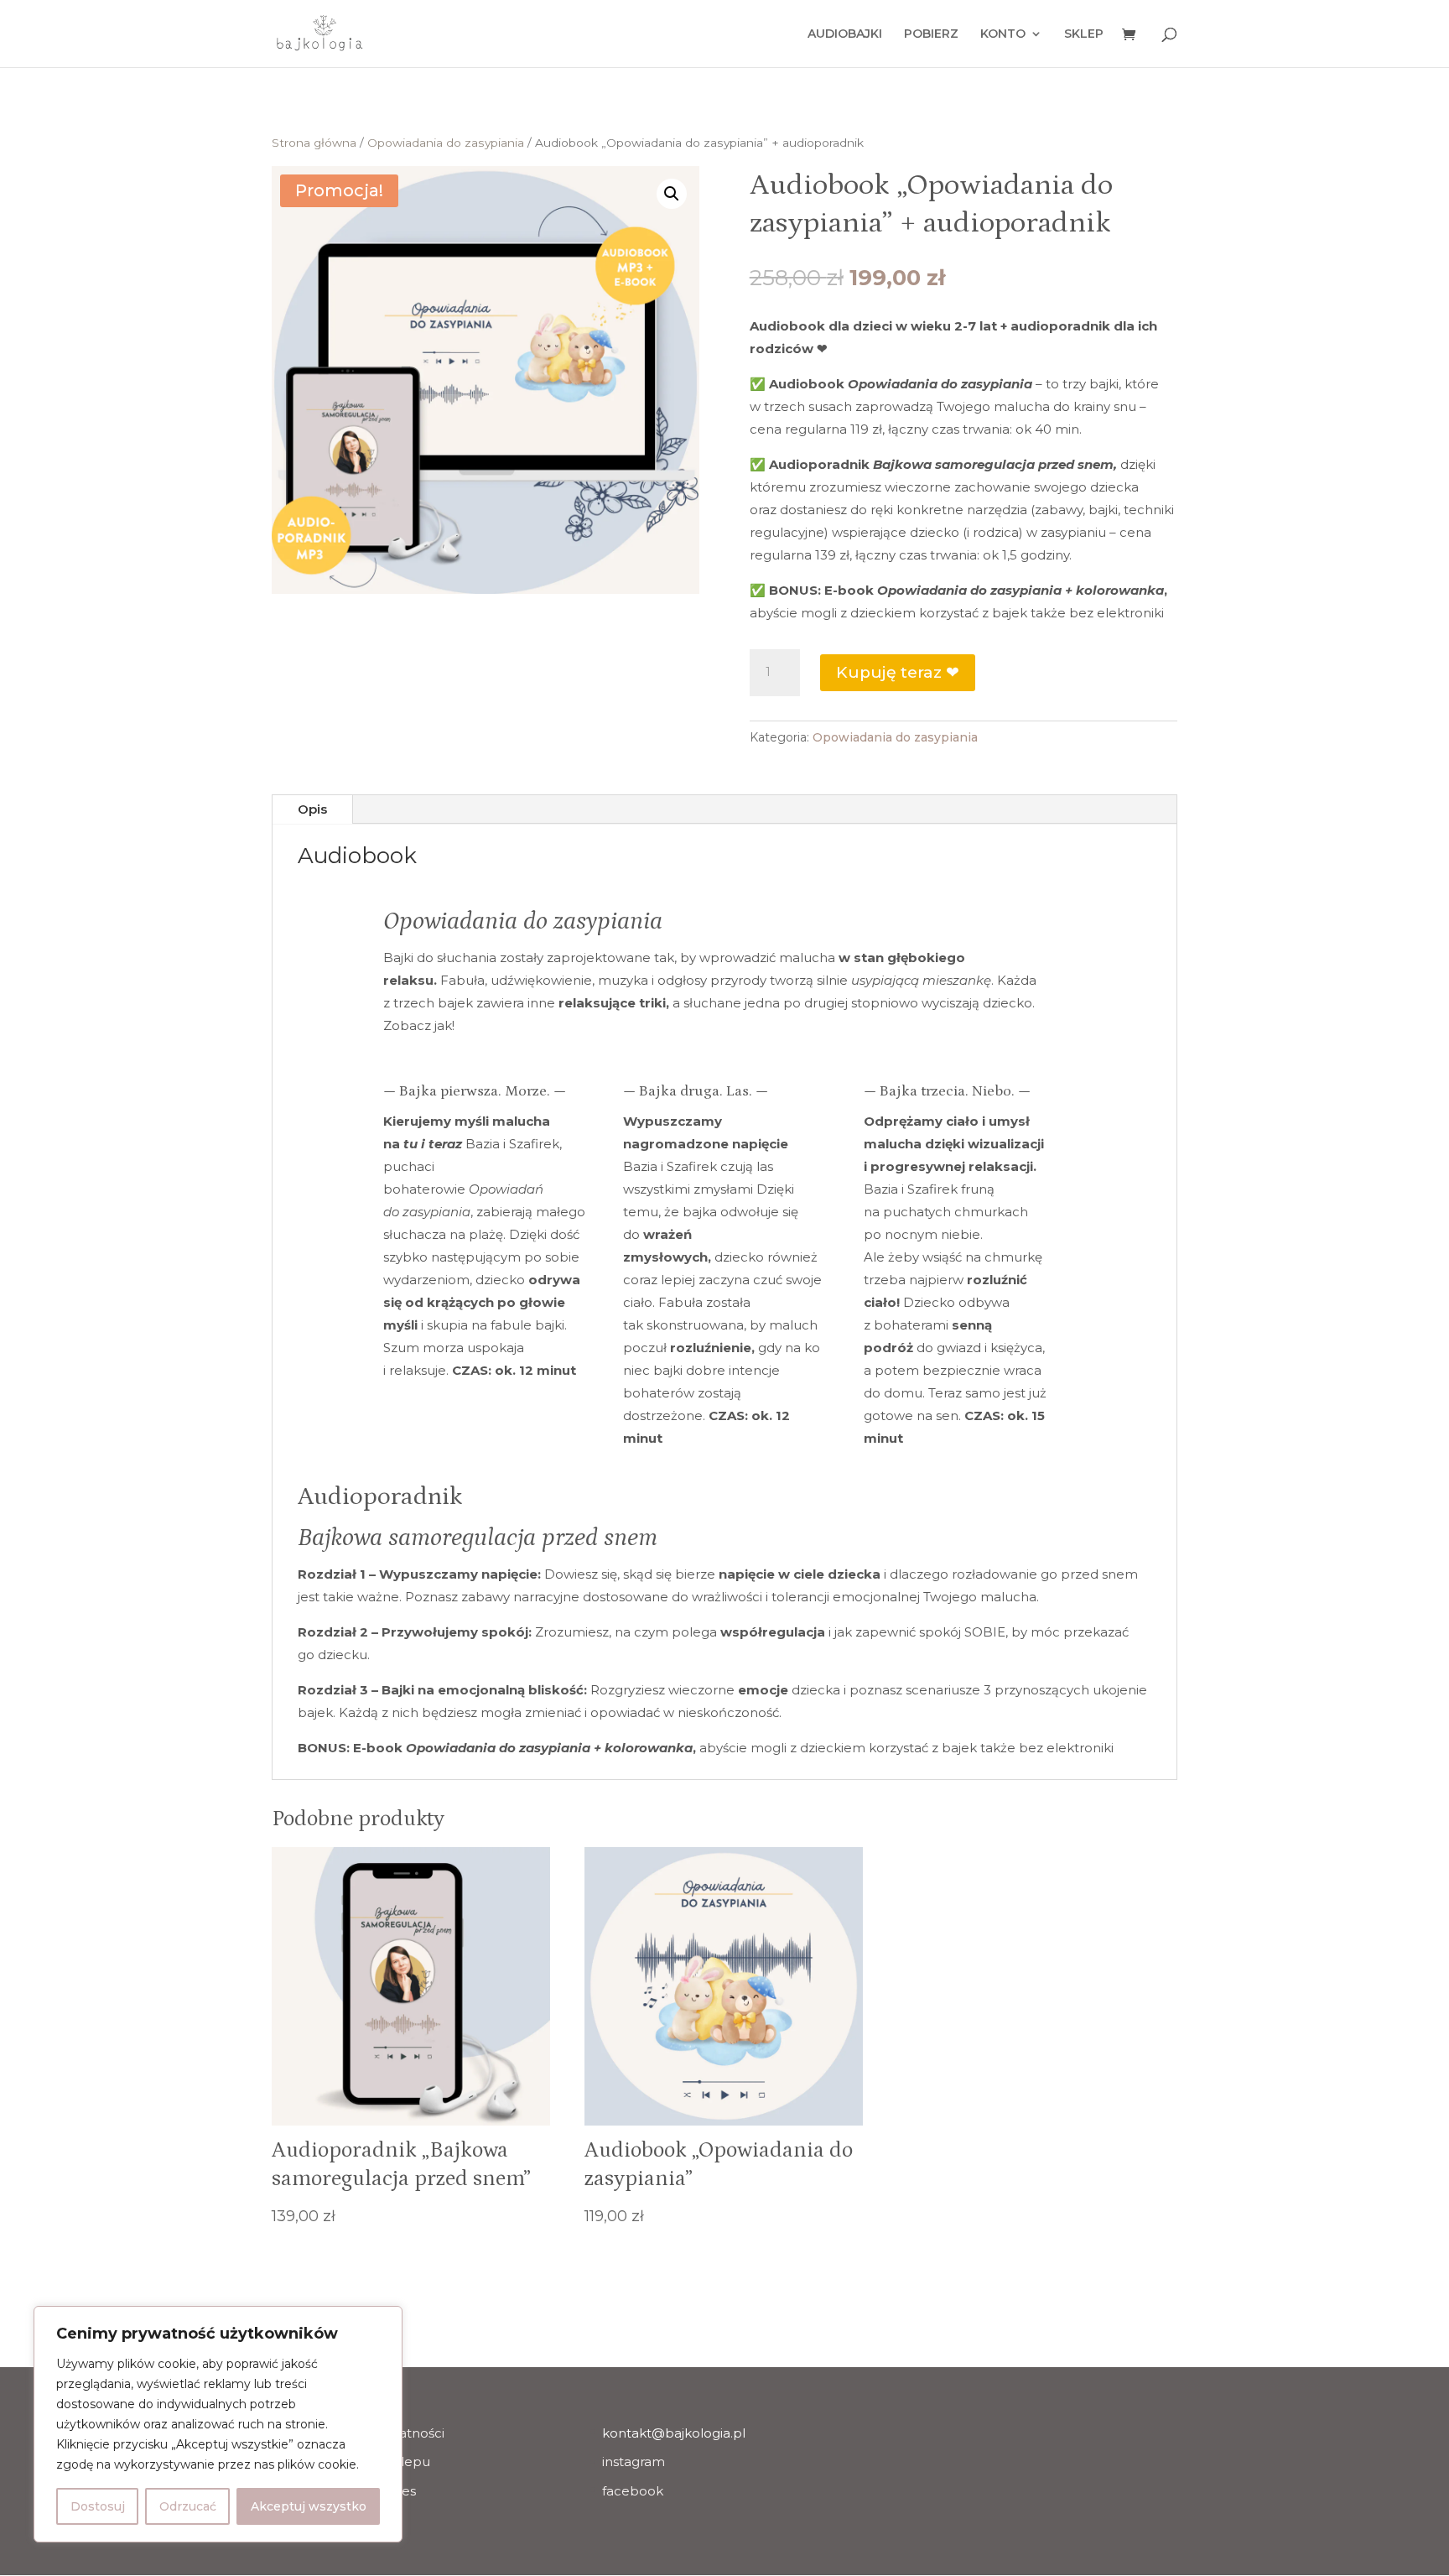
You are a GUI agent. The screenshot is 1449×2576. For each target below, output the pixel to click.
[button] (672, 194)
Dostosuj (98, 2506)
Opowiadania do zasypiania (446, 143)
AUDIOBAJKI (845, 34)
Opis (312, 809)
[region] (218, 2424)
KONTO (1003, 34)
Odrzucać (188, 2506)
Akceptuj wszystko (309, 2506)
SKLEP (1084, 34)
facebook (633, 2491)
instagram (634, 2462)
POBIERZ (931, 34)
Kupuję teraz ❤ (898, 672)
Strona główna (314, 143)
